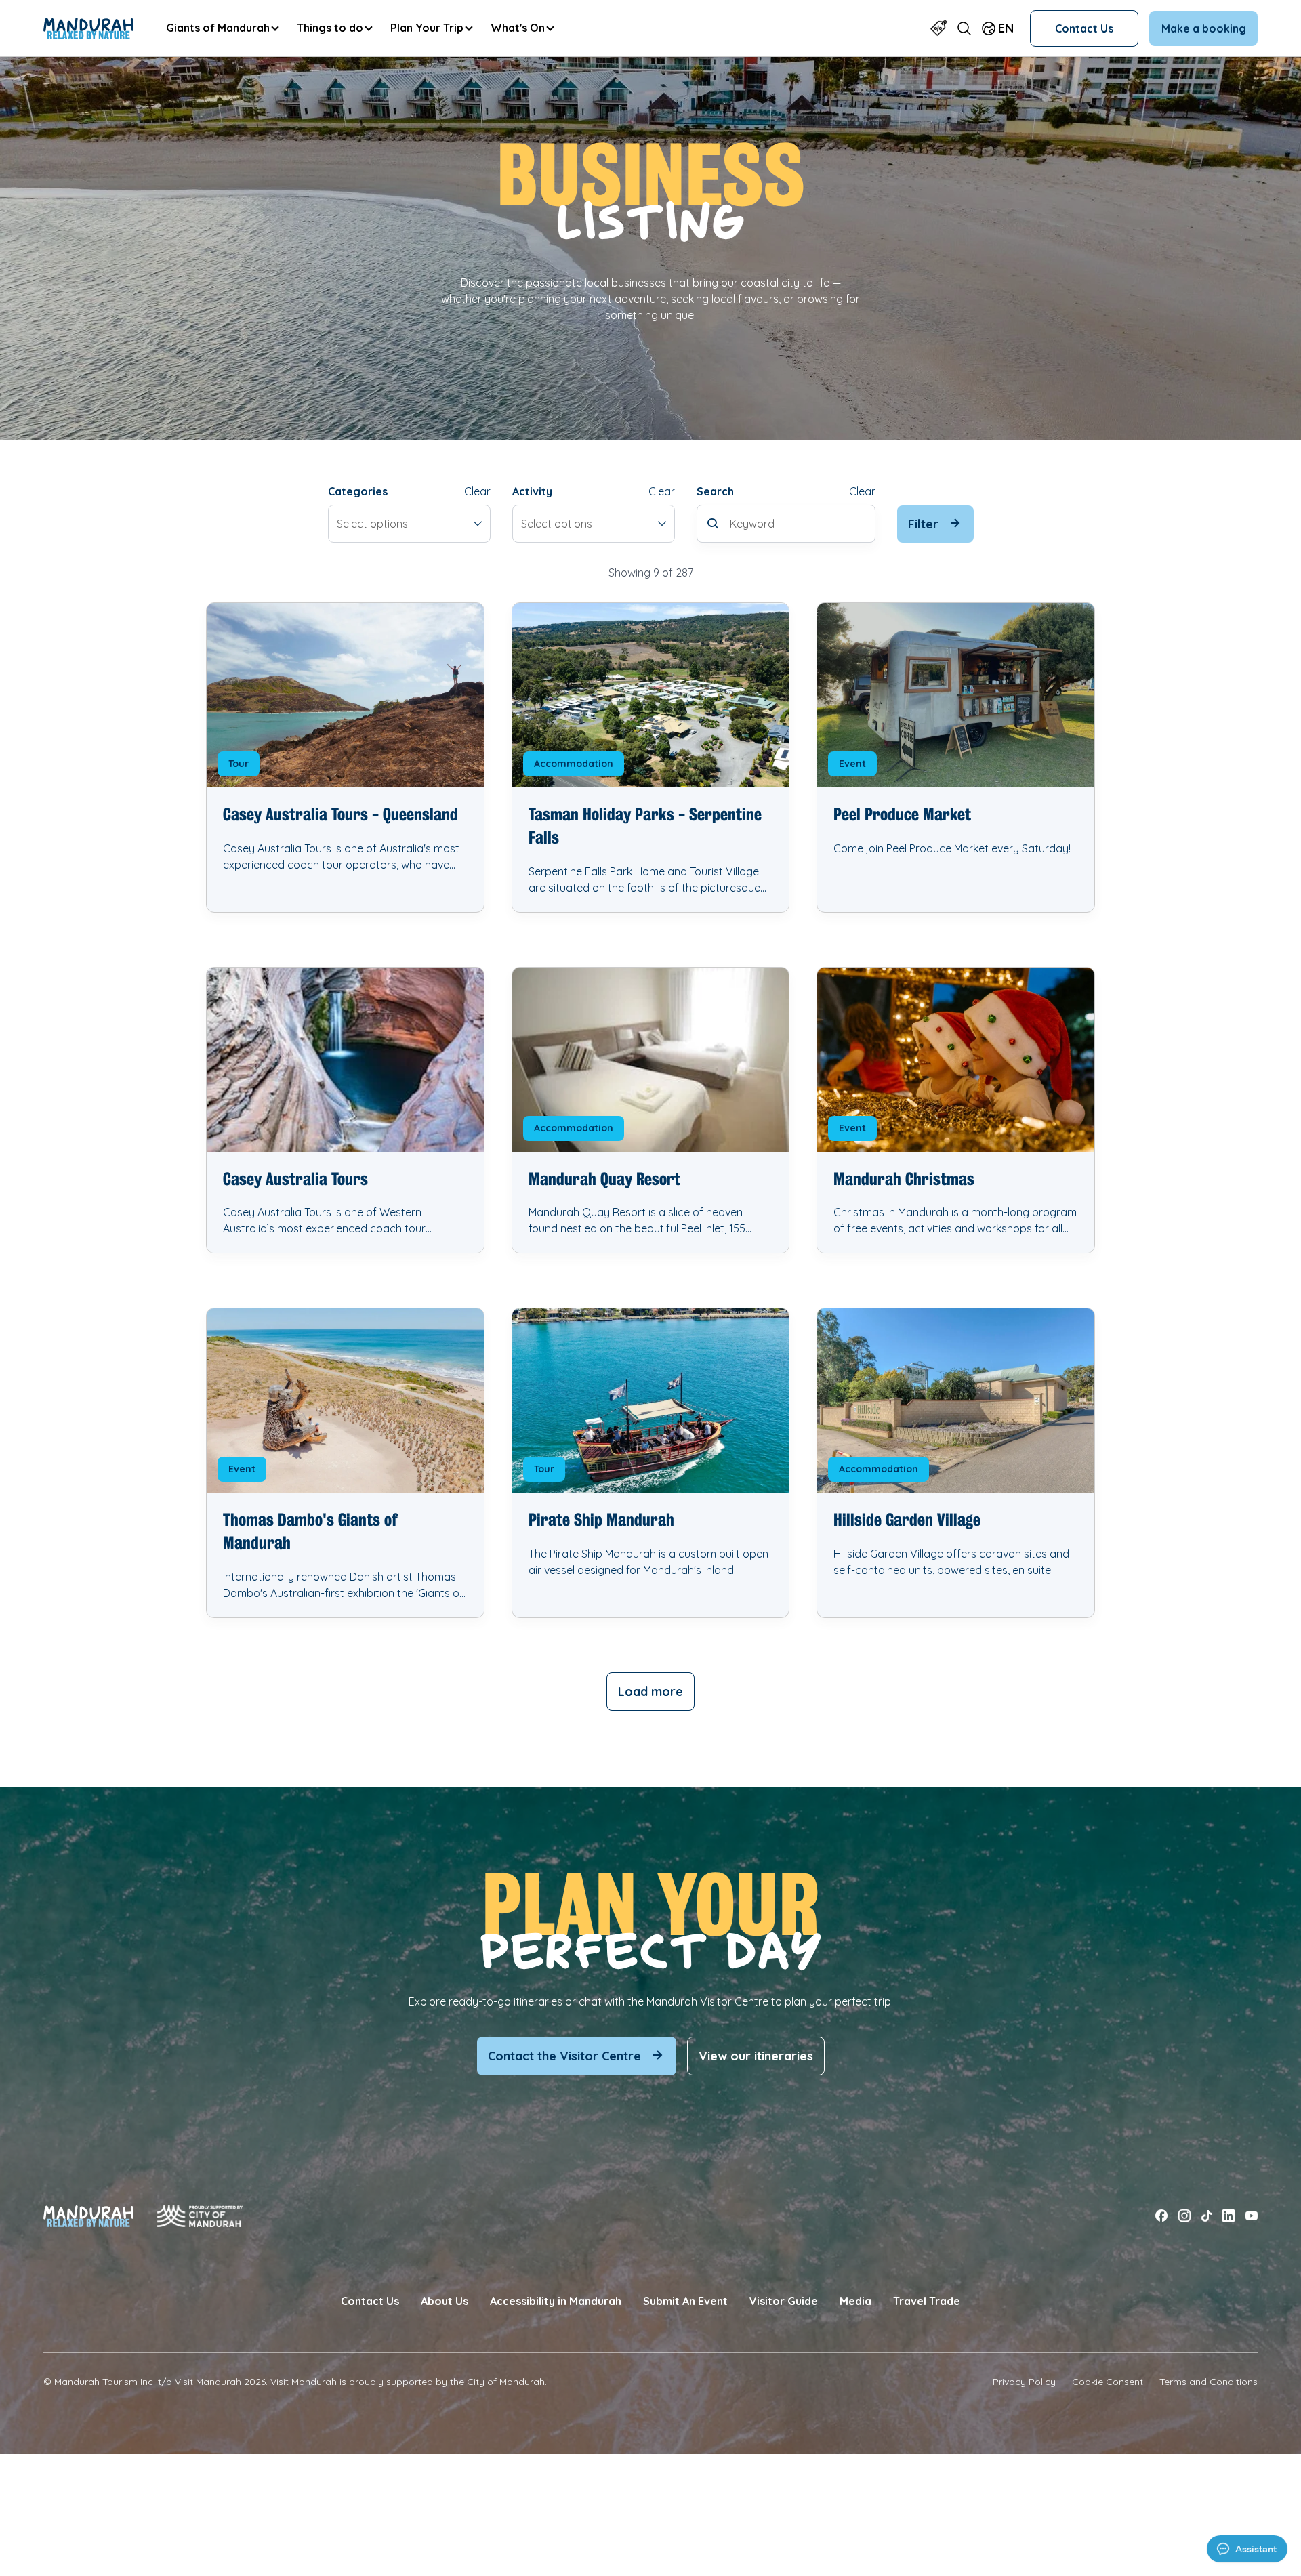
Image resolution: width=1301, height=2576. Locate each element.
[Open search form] (964, 28)
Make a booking (1204, 28)
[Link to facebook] (1161, 2216)
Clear (477, 491)
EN (1006, 28)
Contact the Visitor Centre (564, 2056)
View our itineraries (756, 2056)
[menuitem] (222, 28)
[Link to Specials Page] (938, 28)
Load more (650, 1691)
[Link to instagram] (1184, 2216)
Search (715, 491)
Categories (358, 491)
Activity (532, 491)
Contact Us (1084, 28)
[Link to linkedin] (1228, 2216)
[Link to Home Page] (88, 28)
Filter (923, 524)
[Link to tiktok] (1206, 2216)
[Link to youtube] (1252, 2216)
